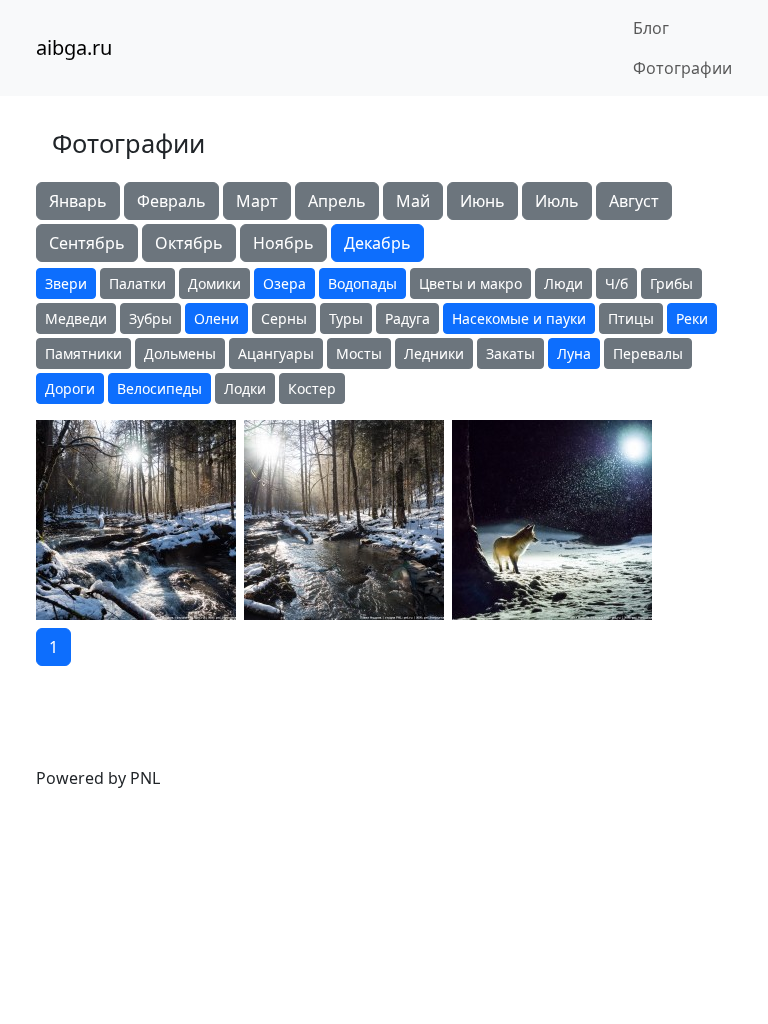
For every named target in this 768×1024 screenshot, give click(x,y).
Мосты (359, 353)
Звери (66, 283)
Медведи (76, 318)
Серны (284, 318)
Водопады (362, 283)
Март (257, 201)
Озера (284, 283)
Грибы (671, 283)
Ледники (434, 353)
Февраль (171, 201)
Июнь (482, 201)
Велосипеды (159, 388)
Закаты (510, 353)
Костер (312, 388)
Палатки (137, 283)
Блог (651, 28)
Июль (557, 201)
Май (413, 201)
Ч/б (616, 283)
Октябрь (189, 243)
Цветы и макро (470, 283)
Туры (346, 318)
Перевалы (648, 353)
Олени (216, 318)
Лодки (245, 388)
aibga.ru (74, 47)
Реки (692, 318)
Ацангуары (276, 353)
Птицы (631, 318)
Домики (214, 283)
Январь (78, 201)
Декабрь (377, 243)
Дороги (70, 388)
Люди (563, 283)
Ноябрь (283, 243)
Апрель (337, 201)
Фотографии (682, 68)
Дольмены (180, 353)
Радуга (407, 318)
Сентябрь (87, 243)
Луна (574, 353)
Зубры (150, 318)
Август (634, 201)
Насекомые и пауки (519, 318)
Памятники (83, 353)
